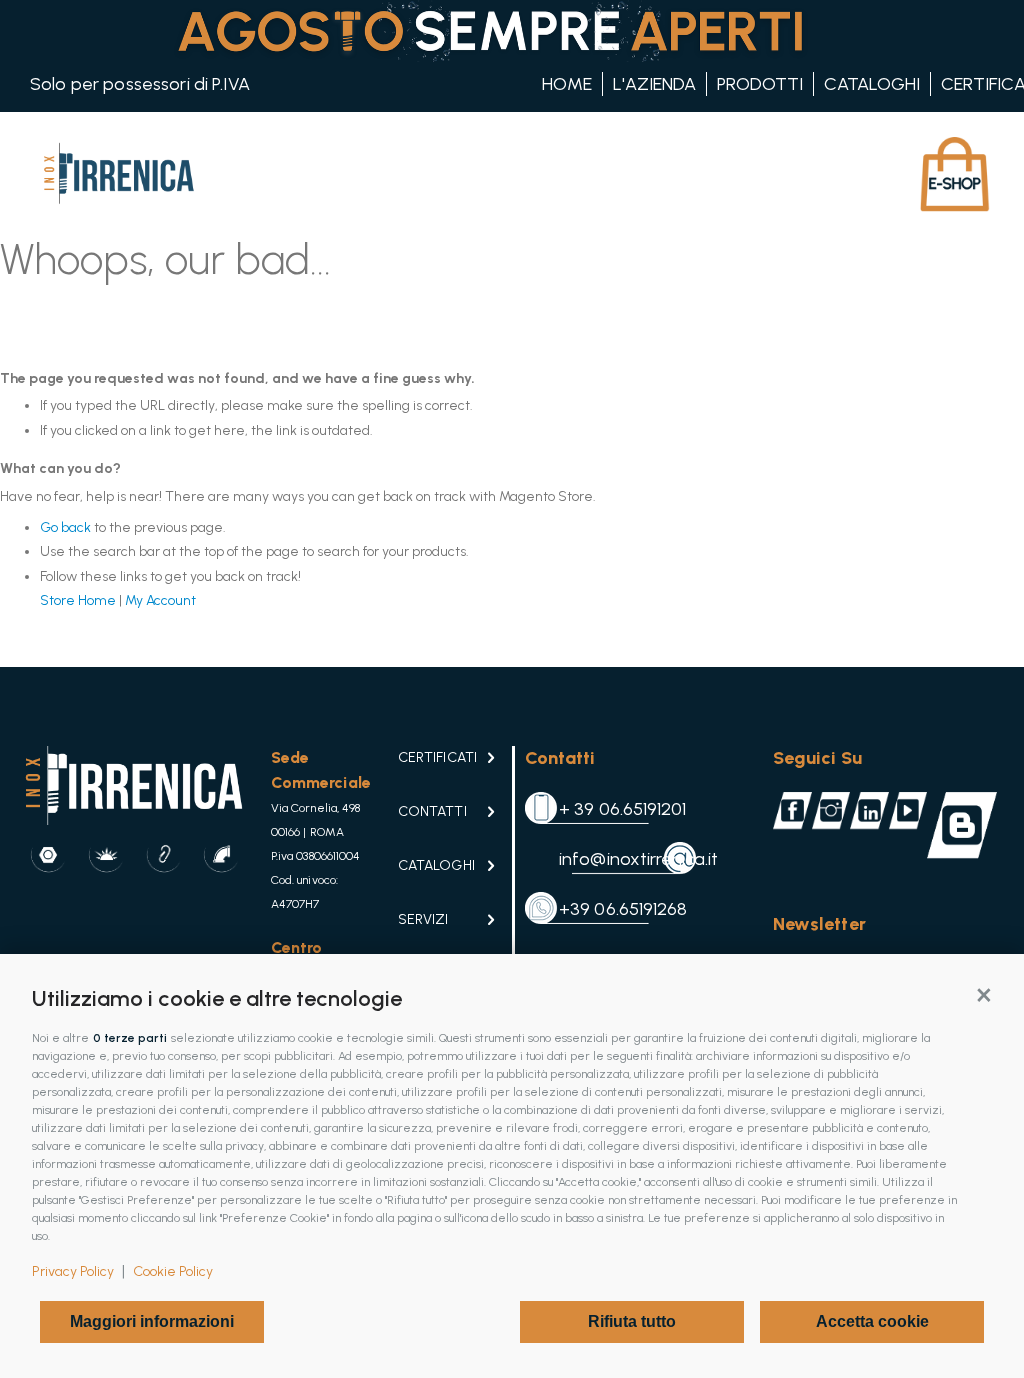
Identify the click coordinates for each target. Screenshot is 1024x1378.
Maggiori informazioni (152, 1321)
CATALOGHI (436, 865)
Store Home (78, 600)
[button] (984, 994)
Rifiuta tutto (632, 1321)
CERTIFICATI (437, 757)
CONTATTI (432, 811)
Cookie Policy (173, 1271)
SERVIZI (423, 919)
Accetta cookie (872, 1321)
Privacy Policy (73, 1271)
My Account (160, 600)
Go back (65, 527)
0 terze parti (130, 1038)
